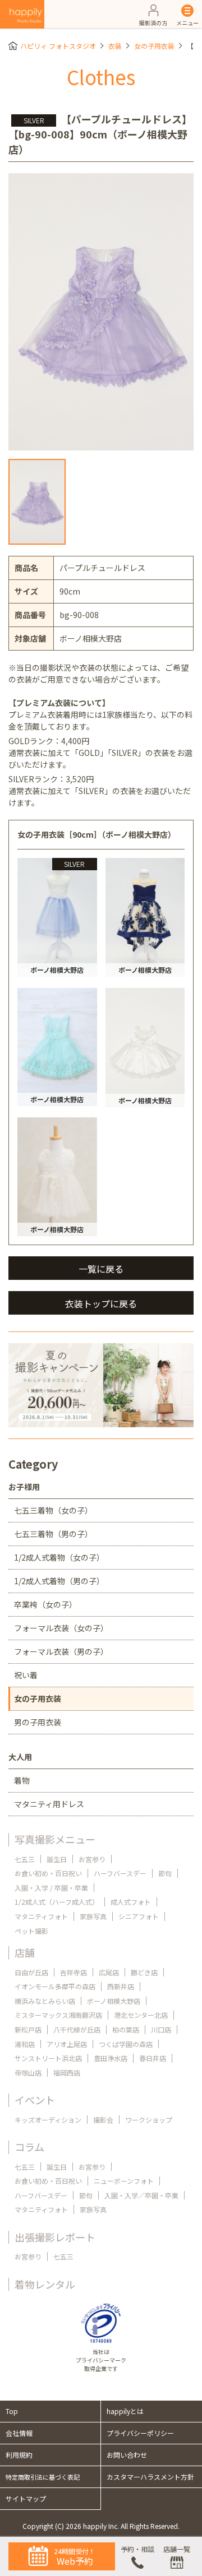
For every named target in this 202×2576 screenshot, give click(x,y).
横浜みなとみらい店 (45, 2001)
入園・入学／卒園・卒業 (141, 2195)
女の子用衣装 (154, 46)
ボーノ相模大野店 (114, 2001)
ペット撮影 (31, 1931)
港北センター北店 (141, 2015)
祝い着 (26, 1675)
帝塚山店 (28, 2073)
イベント (35, 2100)
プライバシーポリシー (140, 2433)
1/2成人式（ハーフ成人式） (57, 1902)
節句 (165, 1873)
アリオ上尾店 (67, 2044)
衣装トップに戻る (101, 1303)
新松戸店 (28, 2029)
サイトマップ (26, 2498)
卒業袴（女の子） (45, 1604)
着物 (22, 1780)
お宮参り (92, 1859)
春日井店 (153, 2058)
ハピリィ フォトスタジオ (58, 46)
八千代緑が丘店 (77, 2029)
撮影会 (103, 2120)
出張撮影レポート (55, 2237)
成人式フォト (131, 1902)
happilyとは (125, 2411)
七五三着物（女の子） (53, 1510)
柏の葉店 (126, 2029)
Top (12, 2411)
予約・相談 (137, 2549)
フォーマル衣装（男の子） (61, 1651)
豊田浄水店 (111, 2058)
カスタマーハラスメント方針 (150, 2477)
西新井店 (121, 1986)
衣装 (115, 46)
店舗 (25, 1952)
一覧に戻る (101, 1269)
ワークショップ (149, 2120)
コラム (29, 2147)
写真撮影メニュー (55, 1839)
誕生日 (57, 1859)
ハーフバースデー (120, 1873)
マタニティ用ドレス (49, 1804)
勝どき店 (144, 1972)
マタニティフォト (41, 1916)
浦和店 (25, 2044)
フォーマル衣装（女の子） (61, 1628)
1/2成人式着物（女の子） (59, 1557)
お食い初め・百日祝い (48, 1873)
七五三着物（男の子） (53, 1534)
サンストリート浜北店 (48, 2058)
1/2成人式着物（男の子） (59, 1581)
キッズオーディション (48, 2120)
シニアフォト (139, 1916)
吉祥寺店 (74, 1972)
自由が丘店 (31, 1972)
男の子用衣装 (38, 1722)
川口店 (161, 2029)
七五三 (25, 1859)
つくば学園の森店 (126, 2044)
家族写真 (93, 1916)
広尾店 (109, 1972)
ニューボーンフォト (124, 2181)
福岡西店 (67, 2073)
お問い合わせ (127, 2455)
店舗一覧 (177, 2549)
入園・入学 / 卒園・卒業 (51, 1888)
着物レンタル (45, 2284)
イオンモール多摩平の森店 (55, 1986)
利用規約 (19, 2455)
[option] (101, 312)
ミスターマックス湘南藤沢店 (58, 2015)
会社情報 (19, 2433)
